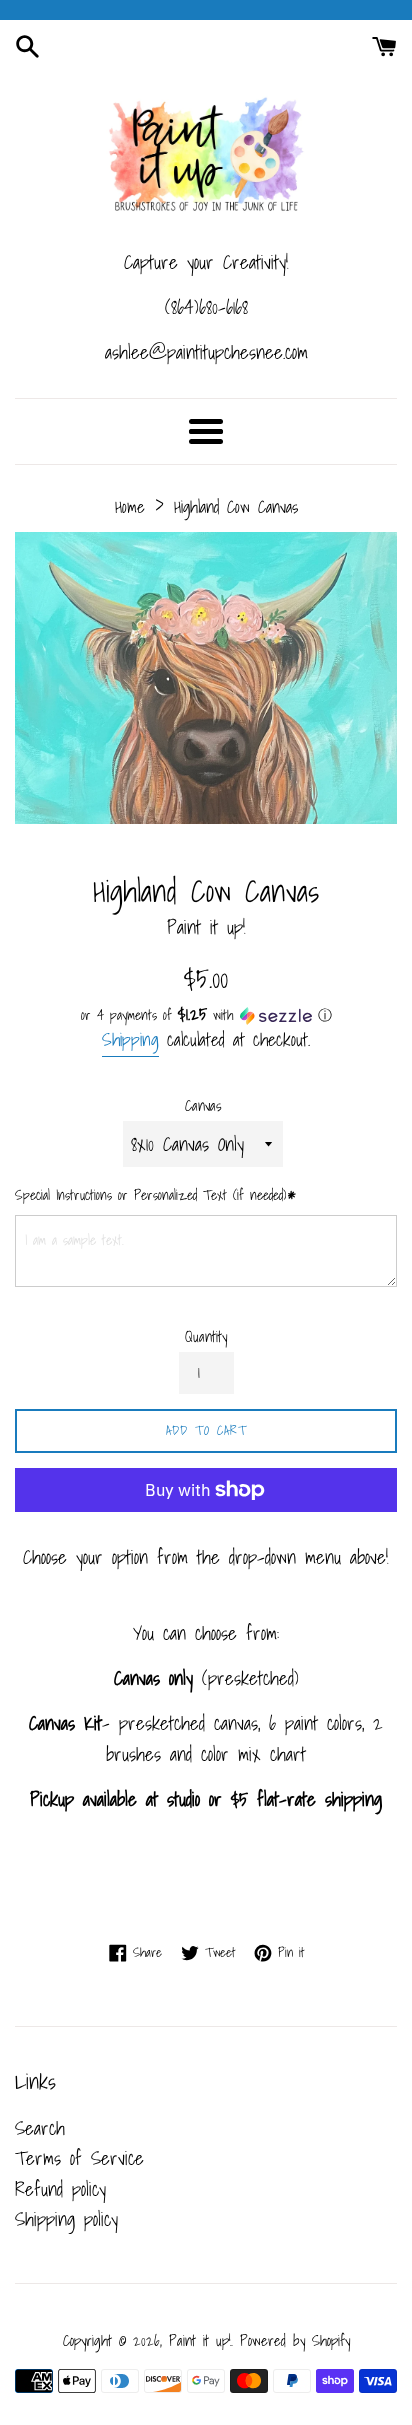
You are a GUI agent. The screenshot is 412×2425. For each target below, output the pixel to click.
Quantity (206, 1337)
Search (40, 2128)
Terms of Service (79, 2158)
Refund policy (60, 2189)
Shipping (130, 1039)
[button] (206, 1015)
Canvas (203, 1106)
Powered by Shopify (295, 2340)
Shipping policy (66, 2219)
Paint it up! (200, 2340)
